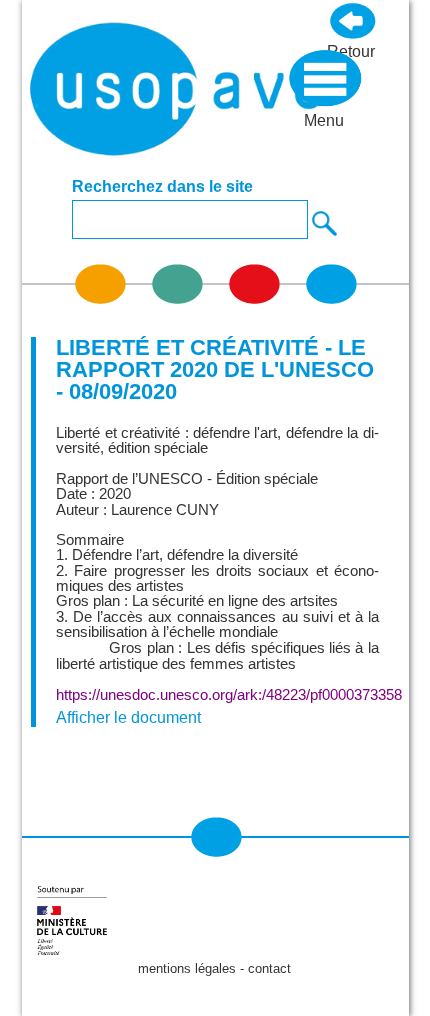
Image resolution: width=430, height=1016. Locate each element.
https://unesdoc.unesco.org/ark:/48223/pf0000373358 (229, 695)
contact (269, 968)
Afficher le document (128, 717)
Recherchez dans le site (162, 187)
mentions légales (187, 968)
